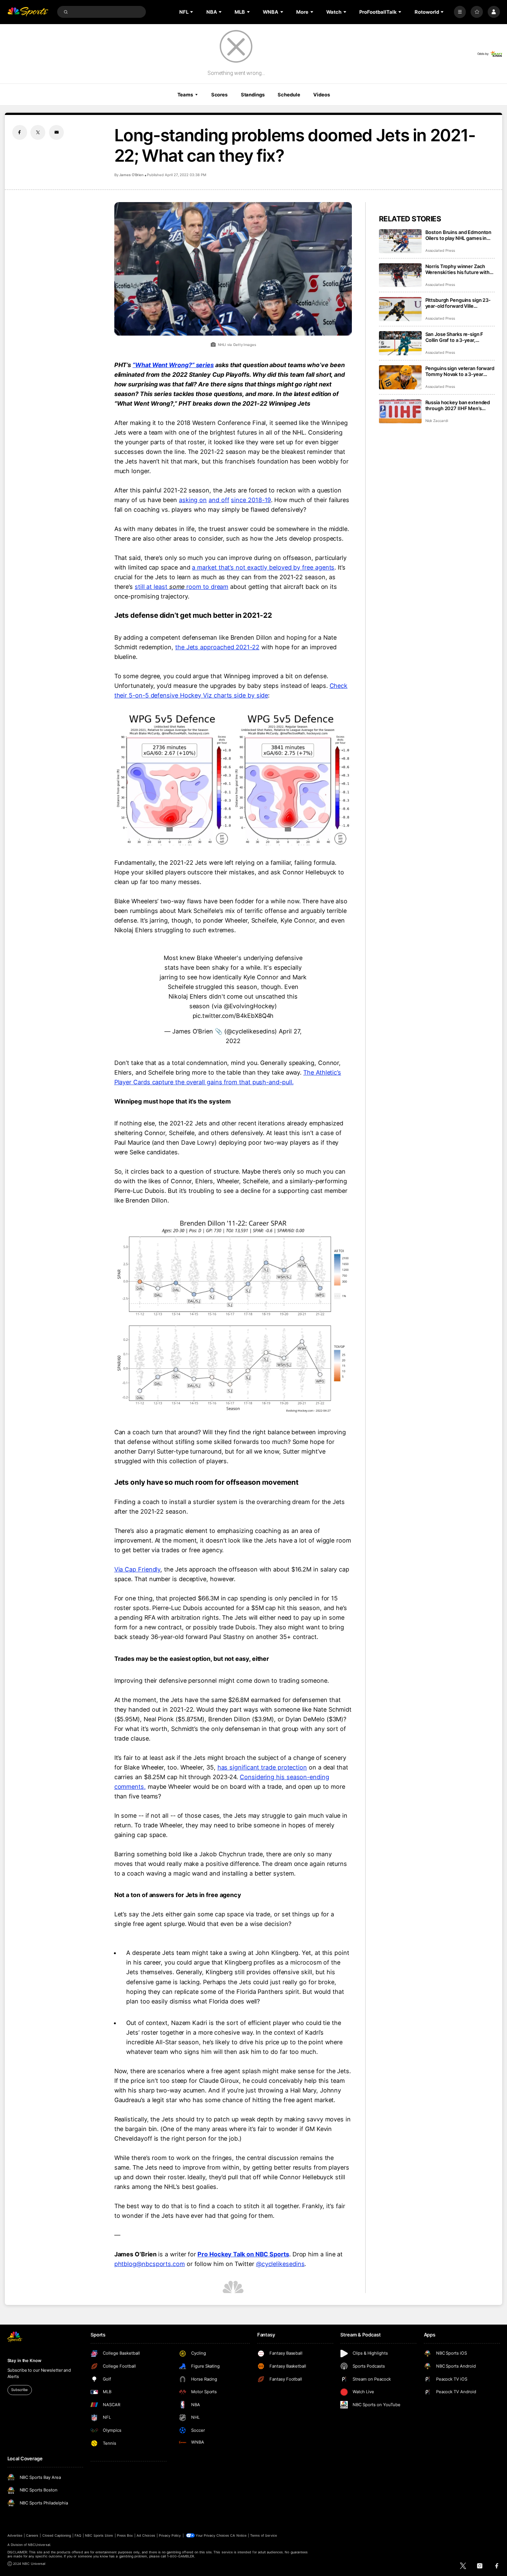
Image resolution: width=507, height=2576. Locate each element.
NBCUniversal (39, 2545)
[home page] (28, 12)
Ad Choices (146, 2535)
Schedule (289, 95)
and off (219, 500)
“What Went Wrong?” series (173, 365)
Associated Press (440, 250)
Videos (321, 95)
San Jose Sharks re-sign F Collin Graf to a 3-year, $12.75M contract (454, 337)
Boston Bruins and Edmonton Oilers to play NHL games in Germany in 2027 (459, 235)
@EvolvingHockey (249, 1006)
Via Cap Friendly (138, 1569)
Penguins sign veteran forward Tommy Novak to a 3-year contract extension (460, 371)
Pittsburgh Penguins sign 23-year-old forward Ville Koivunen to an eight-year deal (460, 303)
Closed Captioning (57, 2535)
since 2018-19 (251, 500)
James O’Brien (131, 175)
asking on (193, 500)
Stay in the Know (24, 2361)
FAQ (78, 2535)
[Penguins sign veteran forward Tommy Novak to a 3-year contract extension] (400, 377)
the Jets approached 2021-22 (217, 647)
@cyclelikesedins (280, 2264)
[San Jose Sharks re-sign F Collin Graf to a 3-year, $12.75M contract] (400, 343)
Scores (219, 95)
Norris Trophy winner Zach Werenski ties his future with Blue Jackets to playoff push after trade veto (457, 269)
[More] (460, 12)
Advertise (15, 2535)
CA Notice (238, 2535)
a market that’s (213, 567)
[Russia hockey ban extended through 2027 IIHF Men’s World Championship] (400, 411)
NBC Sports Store (99, 2535)
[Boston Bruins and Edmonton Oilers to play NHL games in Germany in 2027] (400, 241)
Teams (185, 95)
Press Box (125, 2535)
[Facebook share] (20, 132)
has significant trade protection (262, 1767)
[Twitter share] (38, 132)
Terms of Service (264, 2535)
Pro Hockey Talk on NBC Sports (243, 2254)
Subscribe (19, 2390)
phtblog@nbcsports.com (150, 2264)
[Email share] (56, 132)
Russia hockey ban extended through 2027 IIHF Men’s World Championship (458, 405)
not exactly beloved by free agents (284, 567)
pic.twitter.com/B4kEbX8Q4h (233, 1016)
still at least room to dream (181, 587)
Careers (32, 2535)
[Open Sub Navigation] (192, 12)
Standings (253, 95)
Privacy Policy (170, 2535)
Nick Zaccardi (437, 421)
